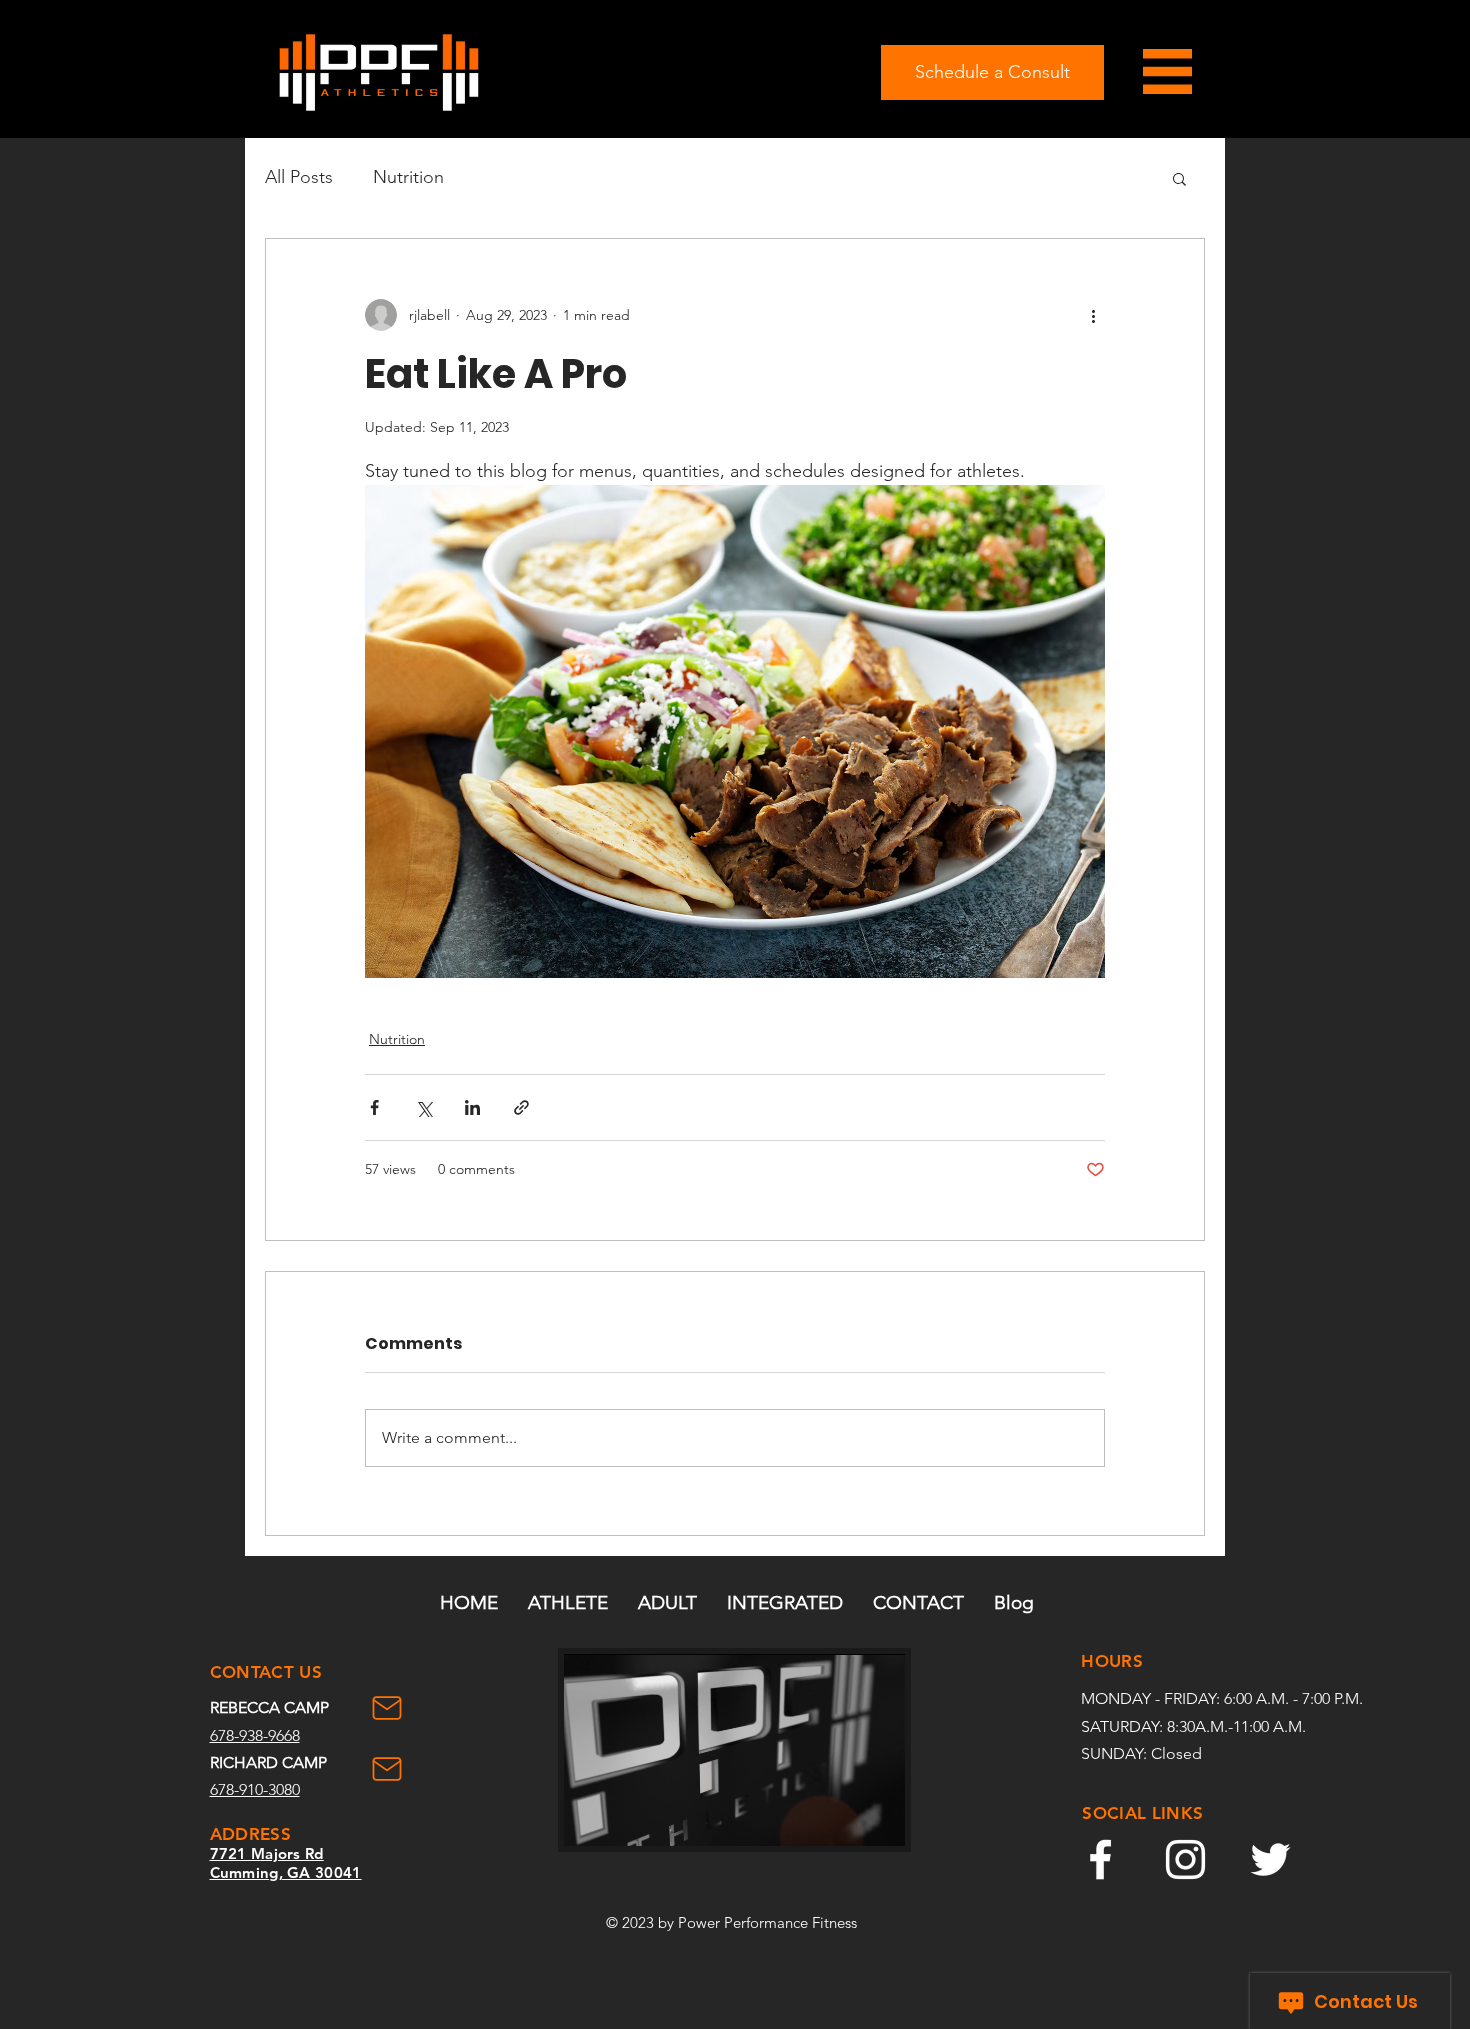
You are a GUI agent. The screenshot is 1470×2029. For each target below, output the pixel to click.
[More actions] (1093, 315)
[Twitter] (1270, 1859)
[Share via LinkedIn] (472, 1107)
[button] (1179, 178)
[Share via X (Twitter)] (423, 1107)
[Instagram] (1185, 1859)
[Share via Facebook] (374, 1107)
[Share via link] (521, 1107)
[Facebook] (1100, 1859)
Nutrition (408, 177)
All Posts (299, 177)
